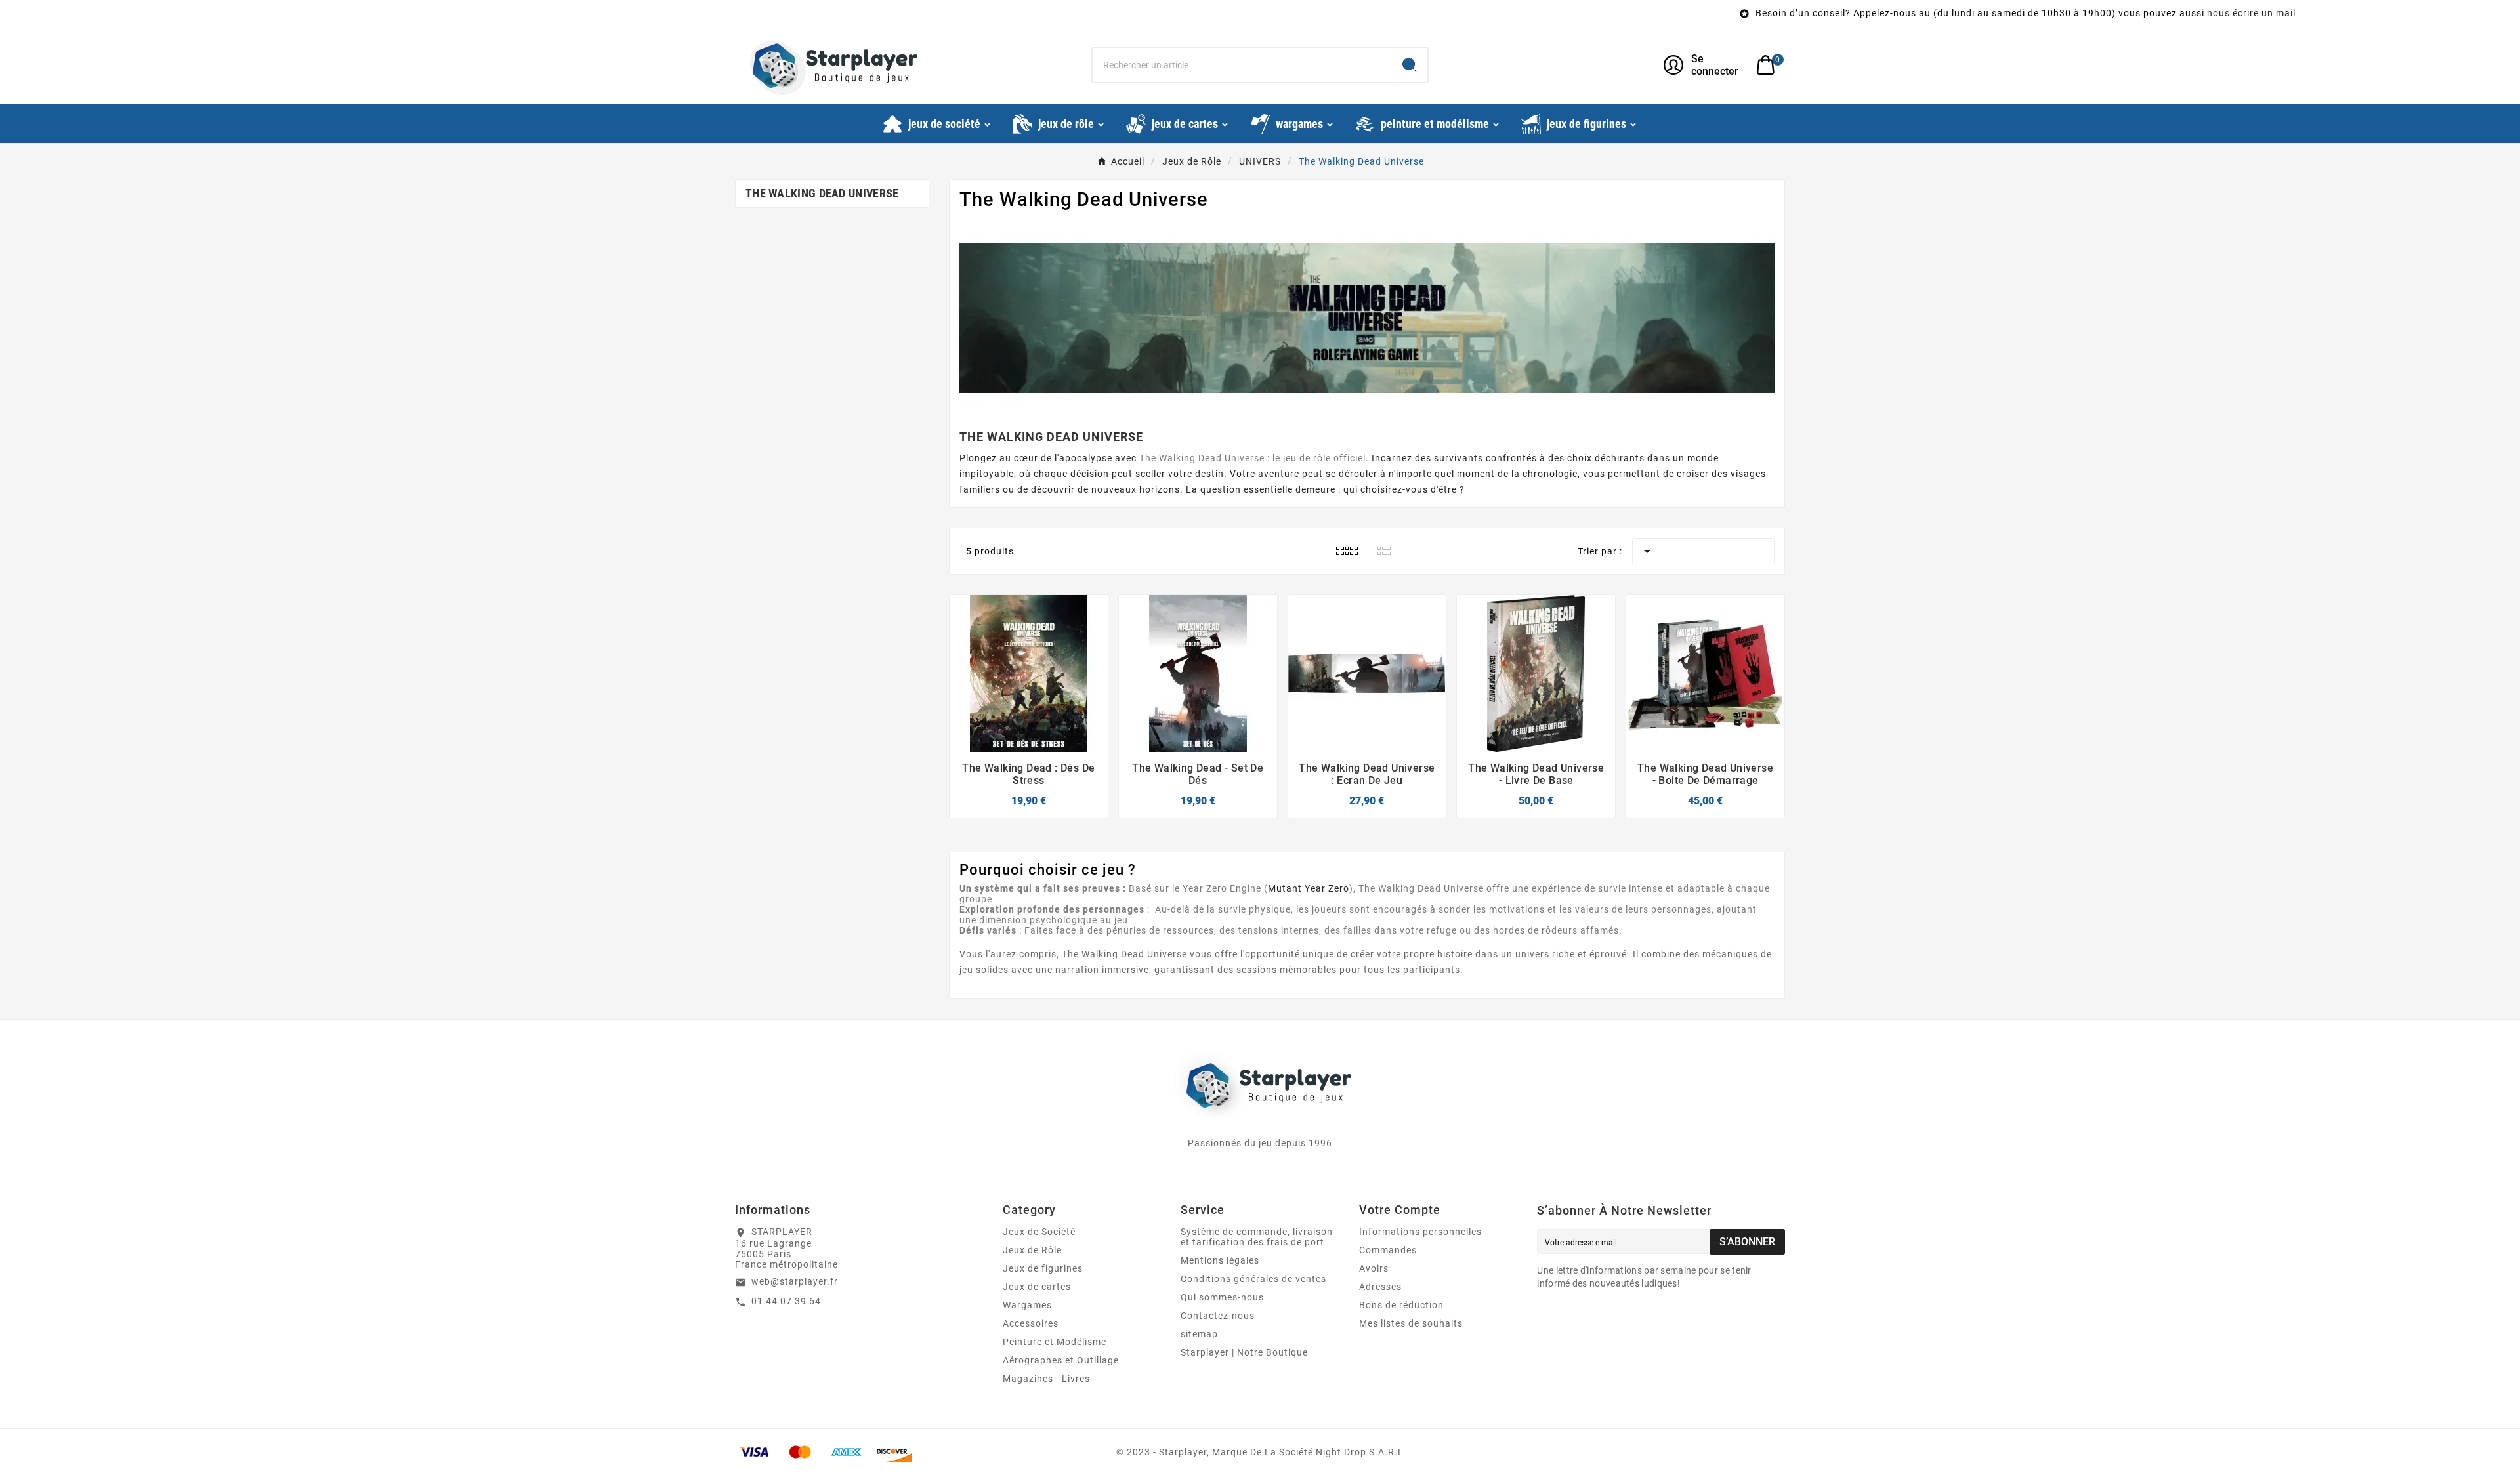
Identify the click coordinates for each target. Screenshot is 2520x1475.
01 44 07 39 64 (786, 1301)
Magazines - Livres (1046, 1379)
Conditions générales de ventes (1253, 1279)
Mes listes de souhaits (1411, 1323)
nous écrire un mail (1898, 13)
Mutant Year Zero (1309, 888)
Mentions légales (1220, 1260)
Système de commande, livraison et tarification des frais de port (1257, 1237)
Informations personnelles (1420, 1232)
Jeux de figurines (1043, 1268)
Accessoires (1031, 1323)
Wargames (1027, 1305)
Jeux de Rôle (1032, 1250)
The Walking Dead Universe (822, 193)
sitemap (1199, 1334)
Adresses (1380, 1287)
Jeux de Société (1039, 1232)
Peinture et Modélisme (1055, 1342)
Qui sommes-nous (1222, 1297)
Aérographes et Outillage (1061, 1360)
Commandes (1388, 1250)
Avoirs (1374, 1268)
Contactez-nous (1218, 1316)
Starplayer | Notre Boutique (1244, 1352)
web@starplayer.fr (795, 1281)
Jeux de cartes (1037, 1287)
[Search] (1410, 65)
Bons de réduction (1401, 1305)
